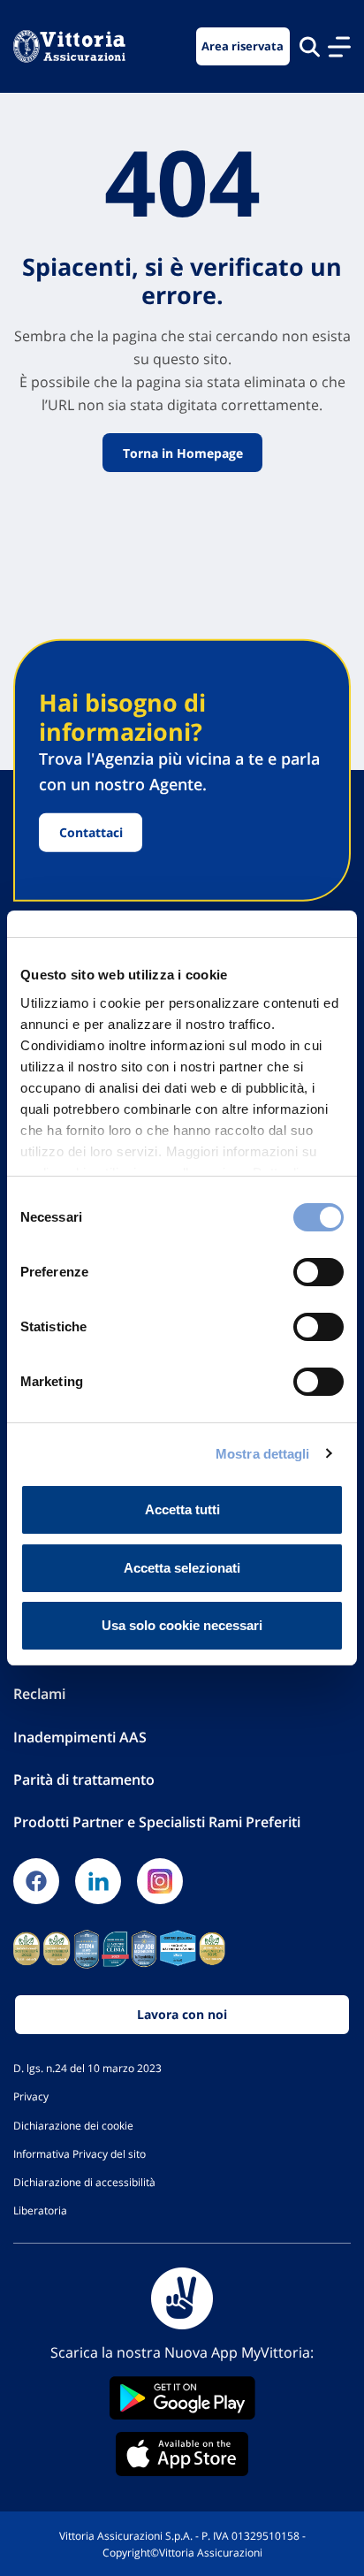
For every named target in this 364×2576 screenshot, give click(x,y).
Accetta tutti (182, 1509)
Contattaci (91, 832)
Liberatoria (40, 2210)
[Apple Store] (182, 2454)
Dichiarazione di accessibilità (84, 2182)
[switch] (318, 1272)
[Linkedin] (98, 1881)
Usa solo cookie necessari (182, 1625)
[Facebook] (36, 1881)
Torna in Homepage (182, 453)
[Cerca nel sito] (310, 46)
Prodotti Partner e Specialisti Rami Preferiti (157, 1822)
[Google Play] (182, 2398)
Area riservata (243, 46)
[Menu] (339, 47)
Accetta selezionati (182, 1568)
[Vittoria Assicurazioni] (69, 46)
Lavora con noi (182, 2014)
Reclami (39, 1694)
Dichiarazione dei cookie (73, 2125)
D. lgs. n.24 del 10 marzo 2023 (87, 2068)
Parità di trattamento (84, 1780)
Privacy (31, 2096)
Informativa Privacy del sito (80, 2153)
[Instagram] (160, 1881)
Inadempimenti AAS (80, 1737)
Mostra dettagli (263, 1454)
